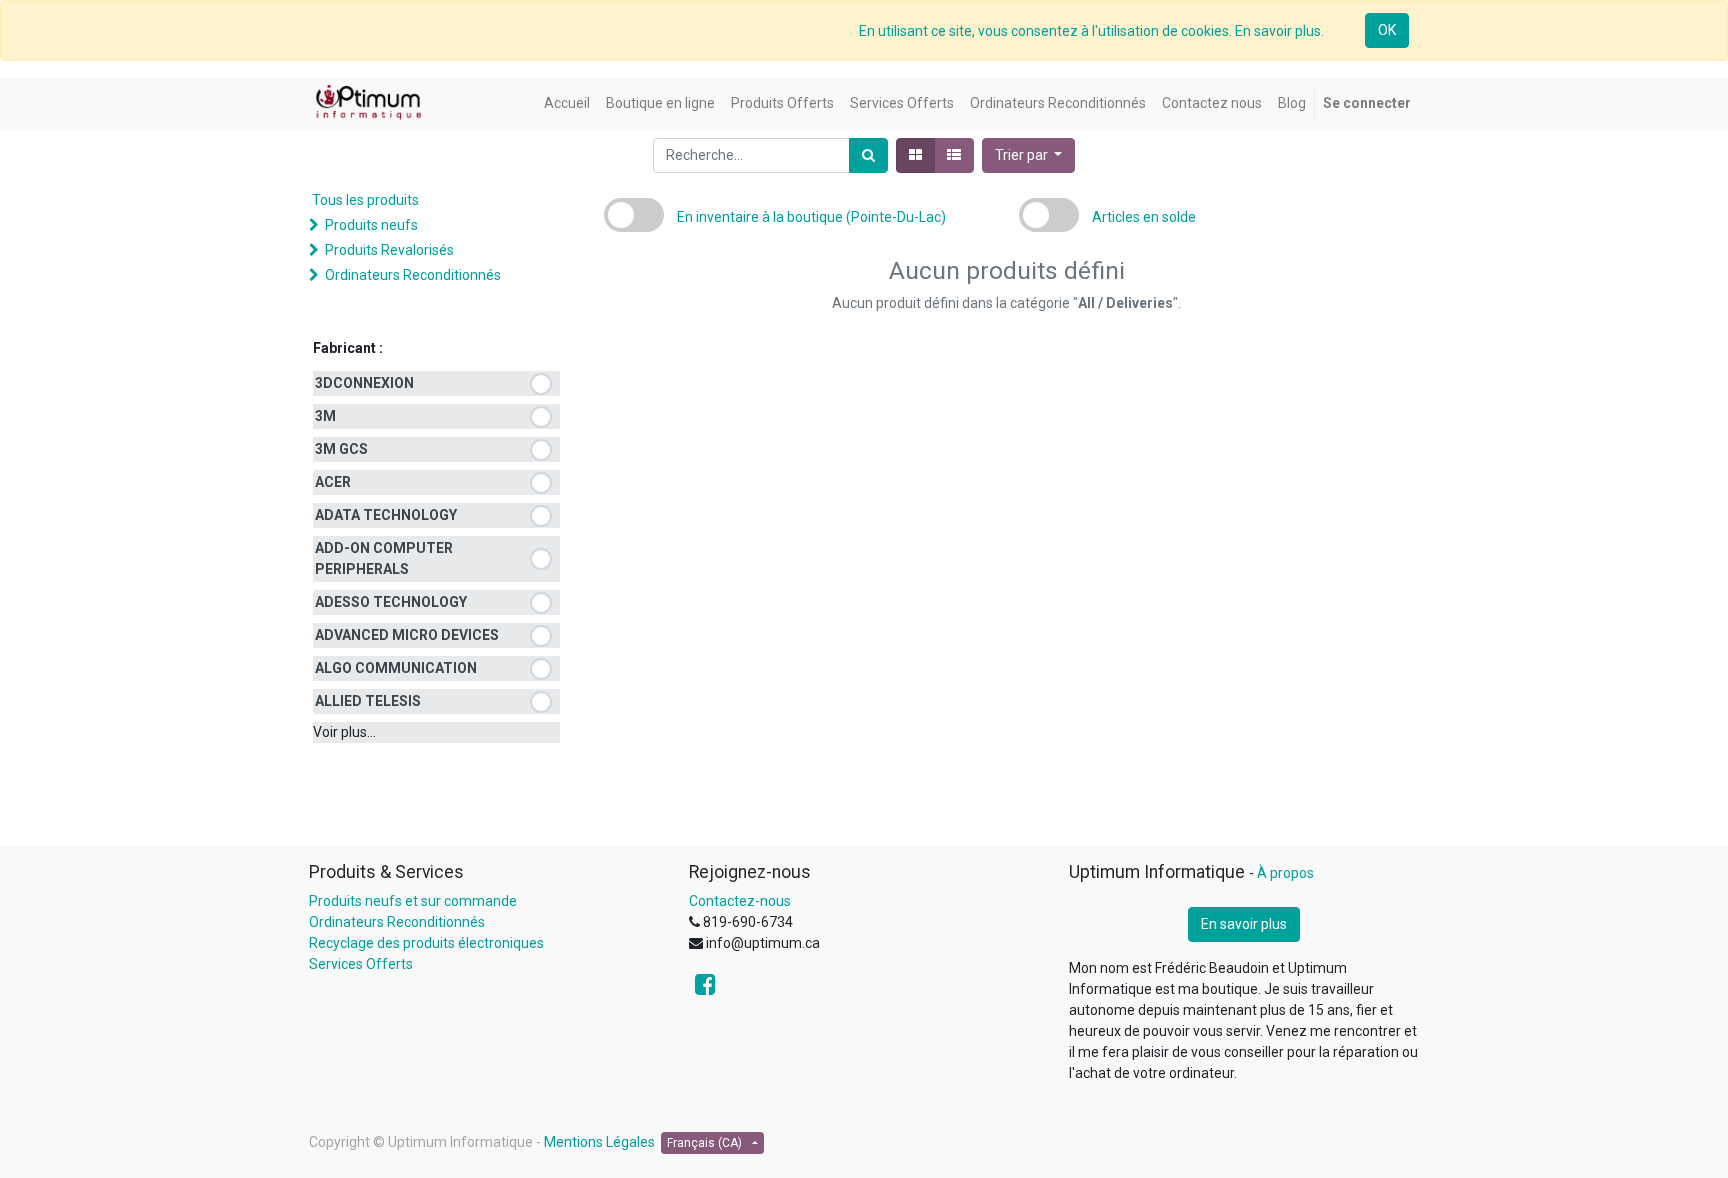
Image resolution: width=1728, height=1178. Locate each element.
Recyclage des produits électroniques (426, 943)
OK (1387, 30)
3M (325, 416)
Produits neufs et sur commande (413, 901)
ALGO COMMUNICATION (396, 668)
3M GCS (341, 449)
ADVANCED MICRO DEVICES (407, 635)
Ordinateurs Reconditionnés (413, 275)
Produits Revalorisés (389, 250)
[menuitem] (567, 103)
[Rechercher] (868, 155)
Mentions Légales (599, 1142)
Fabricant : (348, 348)
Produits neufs (371, 225)
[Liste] (954, 155)
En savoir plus (1244, 924)
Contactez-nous (740, 901)
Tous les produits (365, 200)
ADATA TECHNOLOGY (386, 515)
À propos (1285, 873)
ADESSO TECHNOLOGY (391, 602)
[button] (1029, 155)
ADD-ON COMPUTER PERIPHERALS (384, 558)
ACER (333, 482)
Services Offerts (361, 964)
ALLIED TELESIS (368, 701)
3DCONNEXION (364, 383)
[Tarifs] (915, 155)
